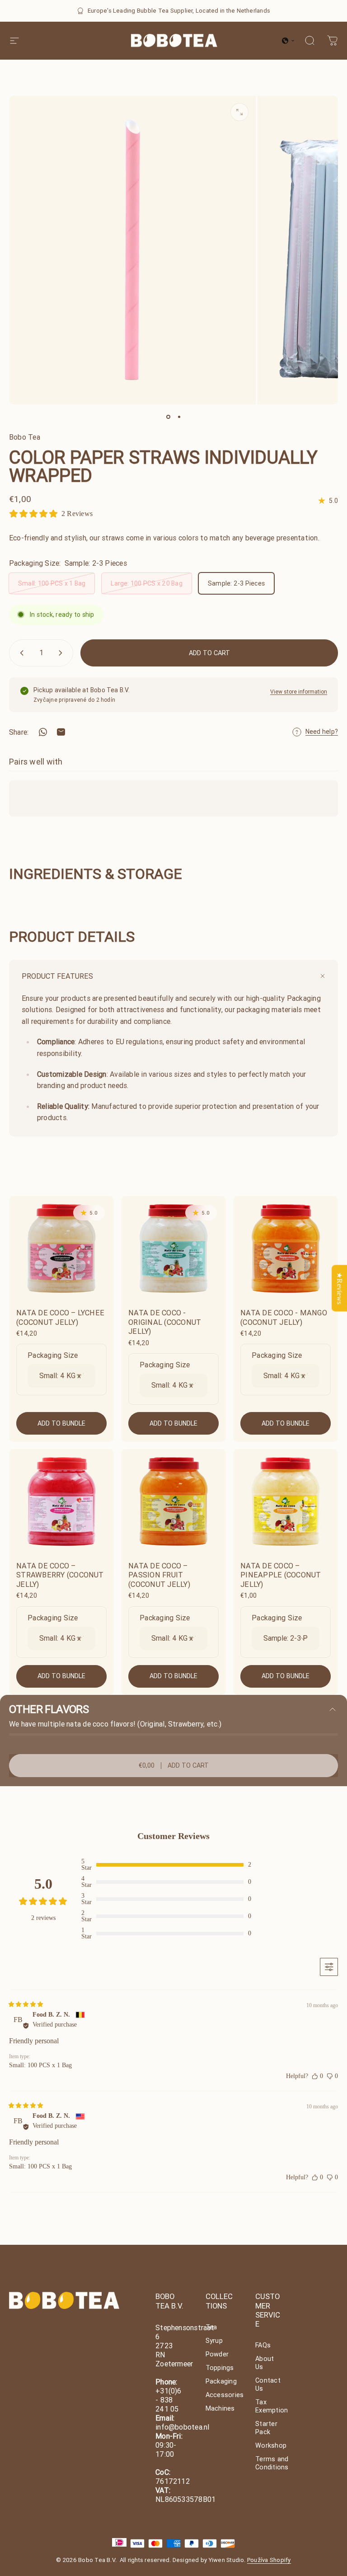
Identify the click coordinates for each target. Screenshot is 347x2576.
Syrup (214, 2341)
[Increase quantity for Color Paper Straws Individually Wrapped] (62, 653)
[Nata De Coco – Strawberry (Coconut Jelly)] (61, 1501)
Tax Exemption (272, 2406)
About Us (265, 2363)
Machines (220, 2408)
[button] (288, 41)
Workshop (271, 2445)
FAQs (263, 2345)
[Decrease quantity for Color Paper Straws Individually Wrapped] (20, 653)
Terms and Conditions (272, 2463)
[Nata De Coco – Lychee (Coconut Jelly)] (61, 1248)
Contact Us (268, 2384)
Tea (211, 2327)
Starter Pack (266, 2428)
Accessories (225, 2395)
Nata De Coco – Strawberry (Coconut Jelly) (60, 1575)
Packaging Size (53, 1355)
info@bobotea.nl (183, 2427)
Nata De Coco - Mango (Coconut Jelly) (284, 1317)
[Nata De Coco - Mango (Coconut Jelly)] (286, 1248)
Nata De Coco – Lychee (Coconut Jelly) (60, 1317)
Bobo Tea (25, 437)
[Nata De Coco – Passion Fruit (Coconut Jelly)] (173, 1501)
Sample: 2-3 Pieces (236, 583)
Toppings (220, 2368)
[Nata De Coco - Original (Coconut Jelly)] (173, 1248)
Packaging (221, 2381)
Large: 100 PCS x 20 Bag (147, 583)
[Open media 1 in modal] (239, 112)
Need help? (322, 732)
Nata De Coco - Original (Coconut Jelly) (165, 1322)
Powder (217, 2354)
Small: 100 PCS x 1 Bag (52, 583)
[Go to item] (168, 417)
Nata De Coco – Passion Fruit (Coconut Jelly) (159, 1575)
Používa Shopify (269, 2560)
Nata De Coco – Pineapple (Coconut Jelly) (281, 1575)
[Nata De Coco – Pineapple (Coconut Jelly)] (286, 1501)
